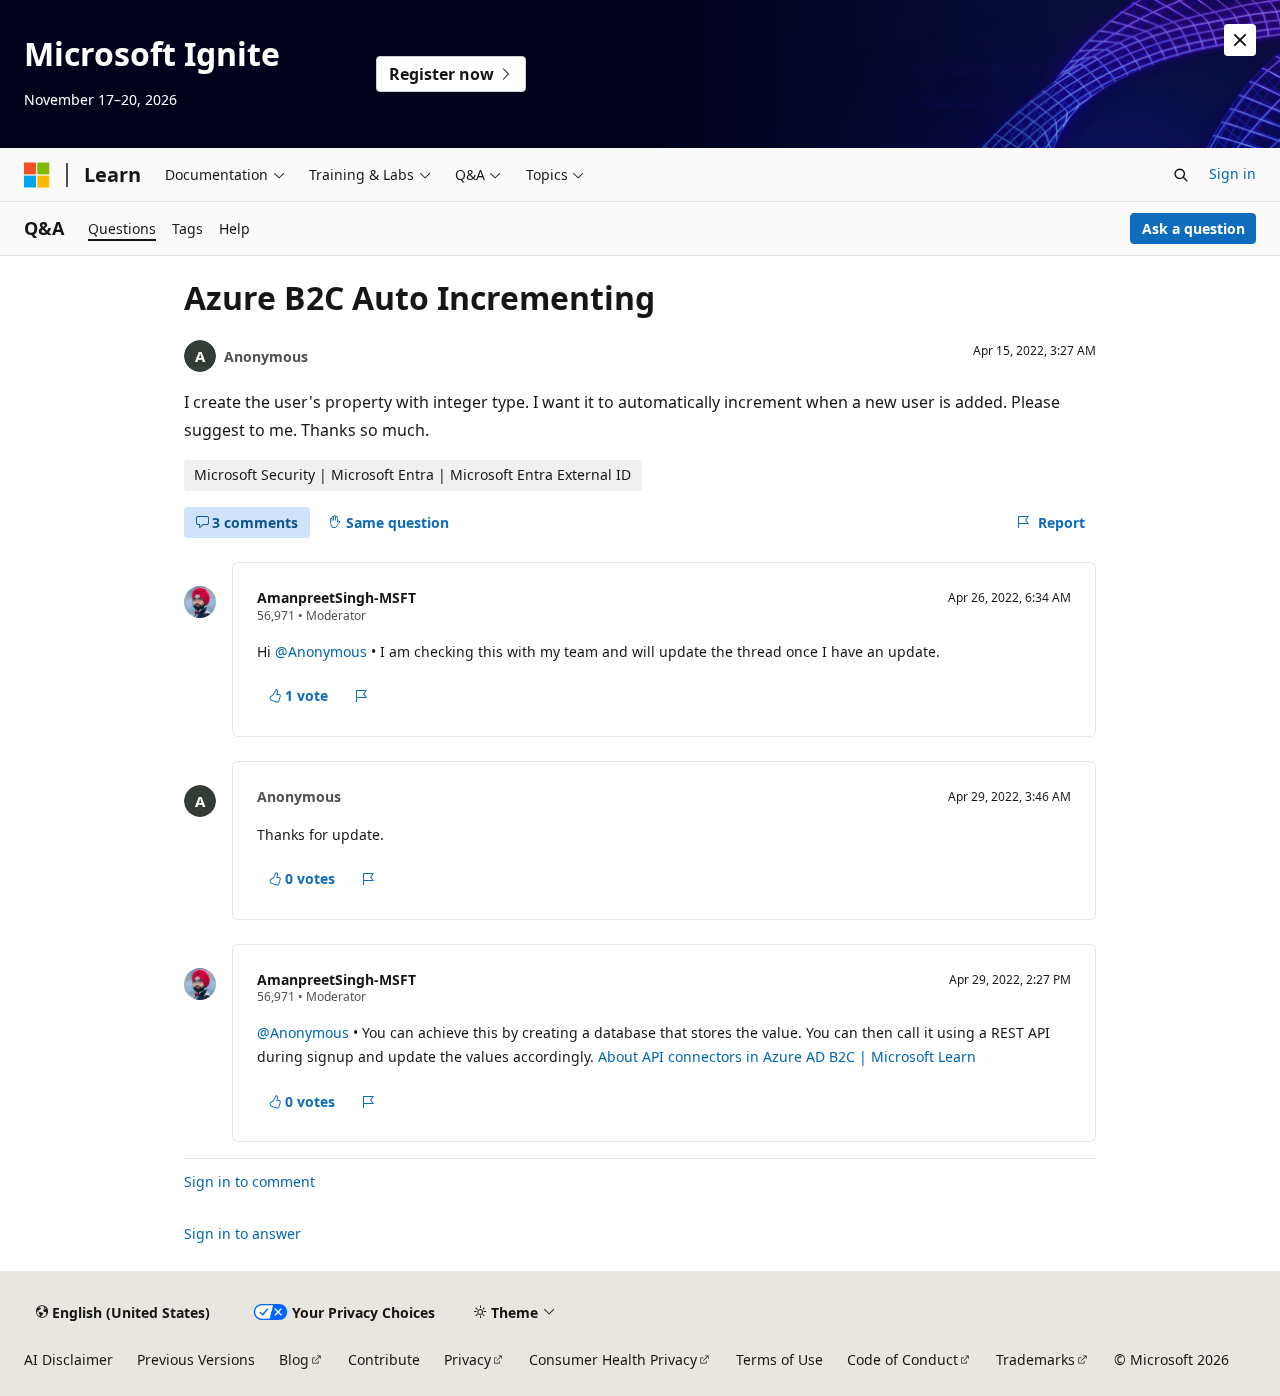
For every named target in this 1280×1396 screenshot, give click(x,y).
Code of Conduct (902, 1359)
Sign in (1232, 173)
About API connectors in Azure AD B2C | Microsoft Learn (787, 1056)
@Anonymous (323, 651)
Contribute (384, 1359)
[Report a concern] (361, 696)
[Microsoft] (37, 175)
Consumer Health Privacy (613, 1359)
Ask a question (1193, 228)
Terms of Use (779, 1359)
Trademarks (1035, 1359)
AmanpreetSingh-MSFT (336, 597)
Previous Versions (196, 1359)
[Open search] (1181, 175)
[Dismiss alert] (1240, 40)
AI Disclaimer (68, 1359)
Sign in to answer (242, 1233)
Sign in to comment (249, 1181)
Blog (294, 1359)
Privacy (467, 1359)
